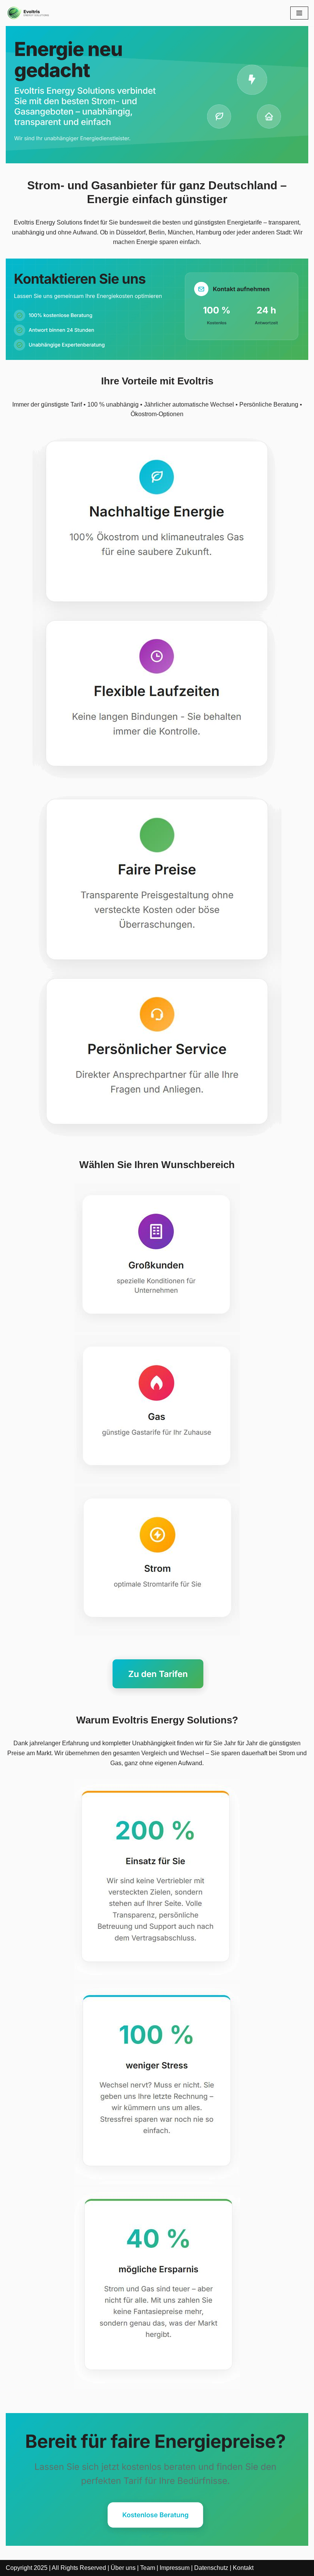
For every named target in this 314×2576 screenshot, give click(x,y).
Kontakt (243, 2568)
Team (148, 2568)
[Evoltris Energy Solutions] (29, 13)
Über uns (123, 2568)
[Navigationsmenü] (299, 13)
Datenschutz (211, 2568)
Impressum (175, 2568)
